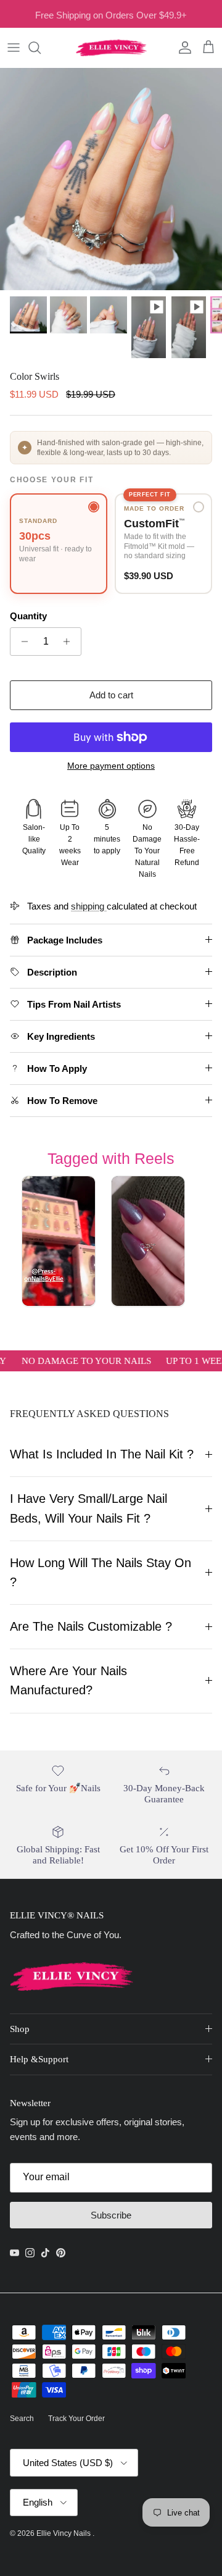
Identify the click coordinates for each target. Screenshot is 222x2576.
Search (22, 2419)
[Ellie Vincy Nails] (111, 48)
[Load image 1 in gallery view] (111, 179)
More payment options (111, 766)
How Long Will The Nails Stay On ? (101, 1572)
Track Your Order (76, 2419)
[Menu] (14, 48)
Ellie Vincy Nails (64, 2533)
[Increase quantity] (70, 642)
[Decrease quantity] (21, 642)
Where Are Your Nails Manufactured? (68, 1680)
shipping (89, 906)
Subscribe (111, 2215)
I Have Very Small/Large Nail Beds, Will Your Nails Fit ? (88, 1508)
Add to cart (111, 695)
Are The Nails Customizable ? (91, 1626)
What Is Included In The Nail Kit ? (102, 1454)
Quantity (28, 616)
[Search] (41, 48)
